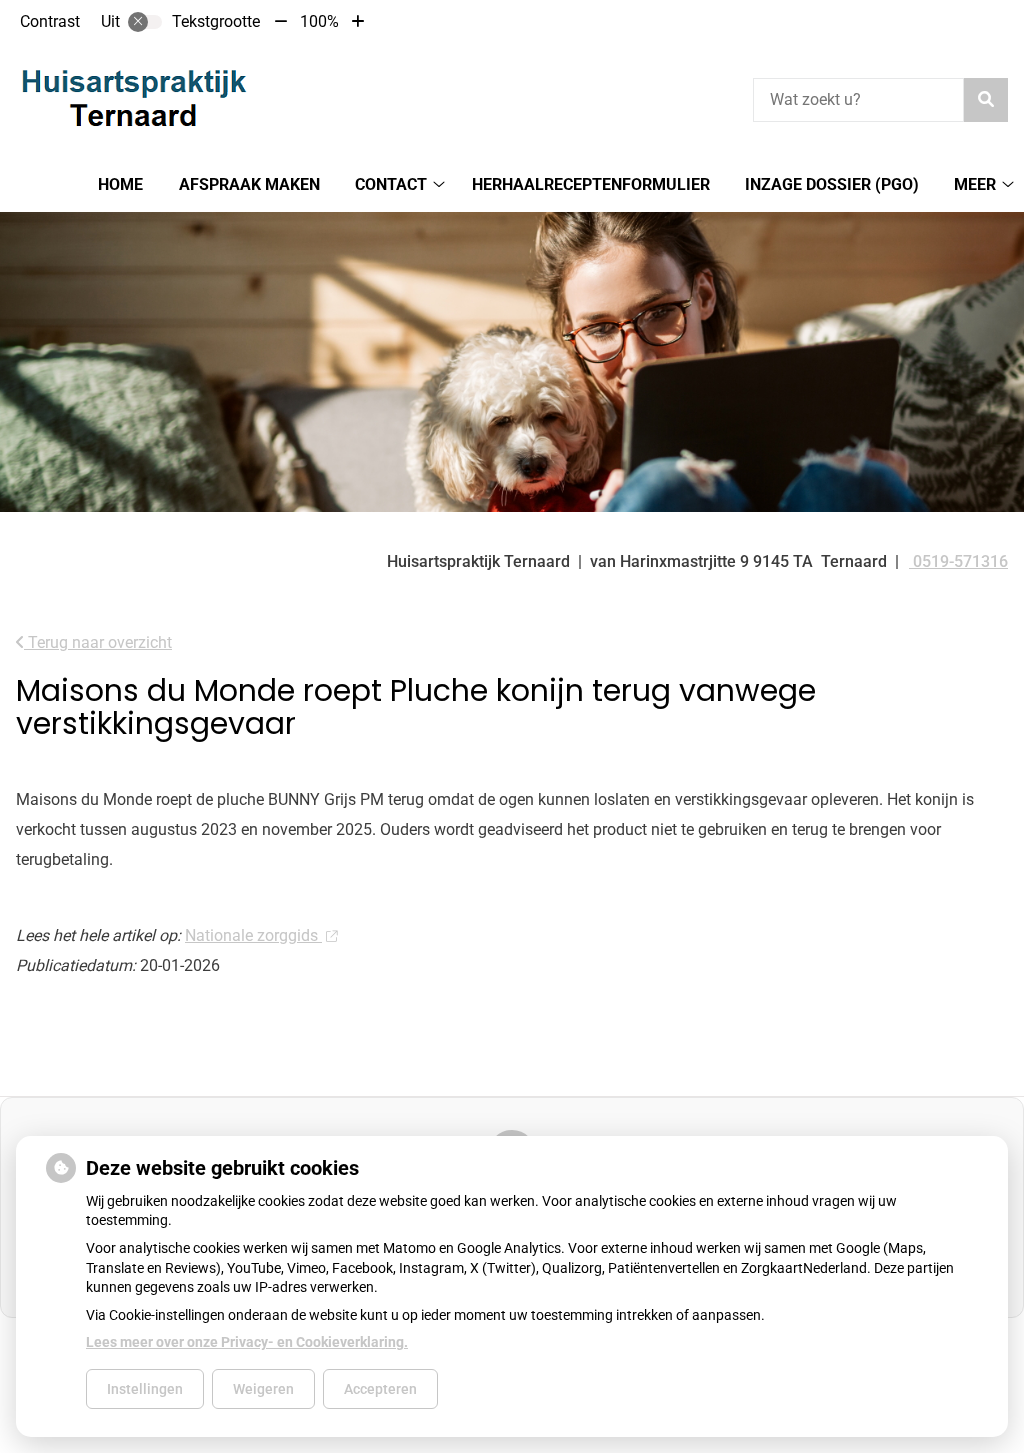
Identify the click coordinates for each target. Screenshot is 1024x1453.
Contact (391, 184)
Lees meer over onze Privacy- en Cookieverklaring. (247, 1342)
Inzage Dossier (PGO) (832, 184)
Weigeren (263, 1389)
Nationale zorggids (253, 935)
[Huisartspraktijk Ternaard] (134, 97)
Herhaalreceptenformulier (591, 184)
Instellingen (145, 1389)
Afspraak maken (249, 184)
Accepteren (380, 1389)
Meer (975, 184)
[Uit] (145, 22)
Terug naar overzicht (98, 642)
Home (120, 184)
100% (319, 21)
